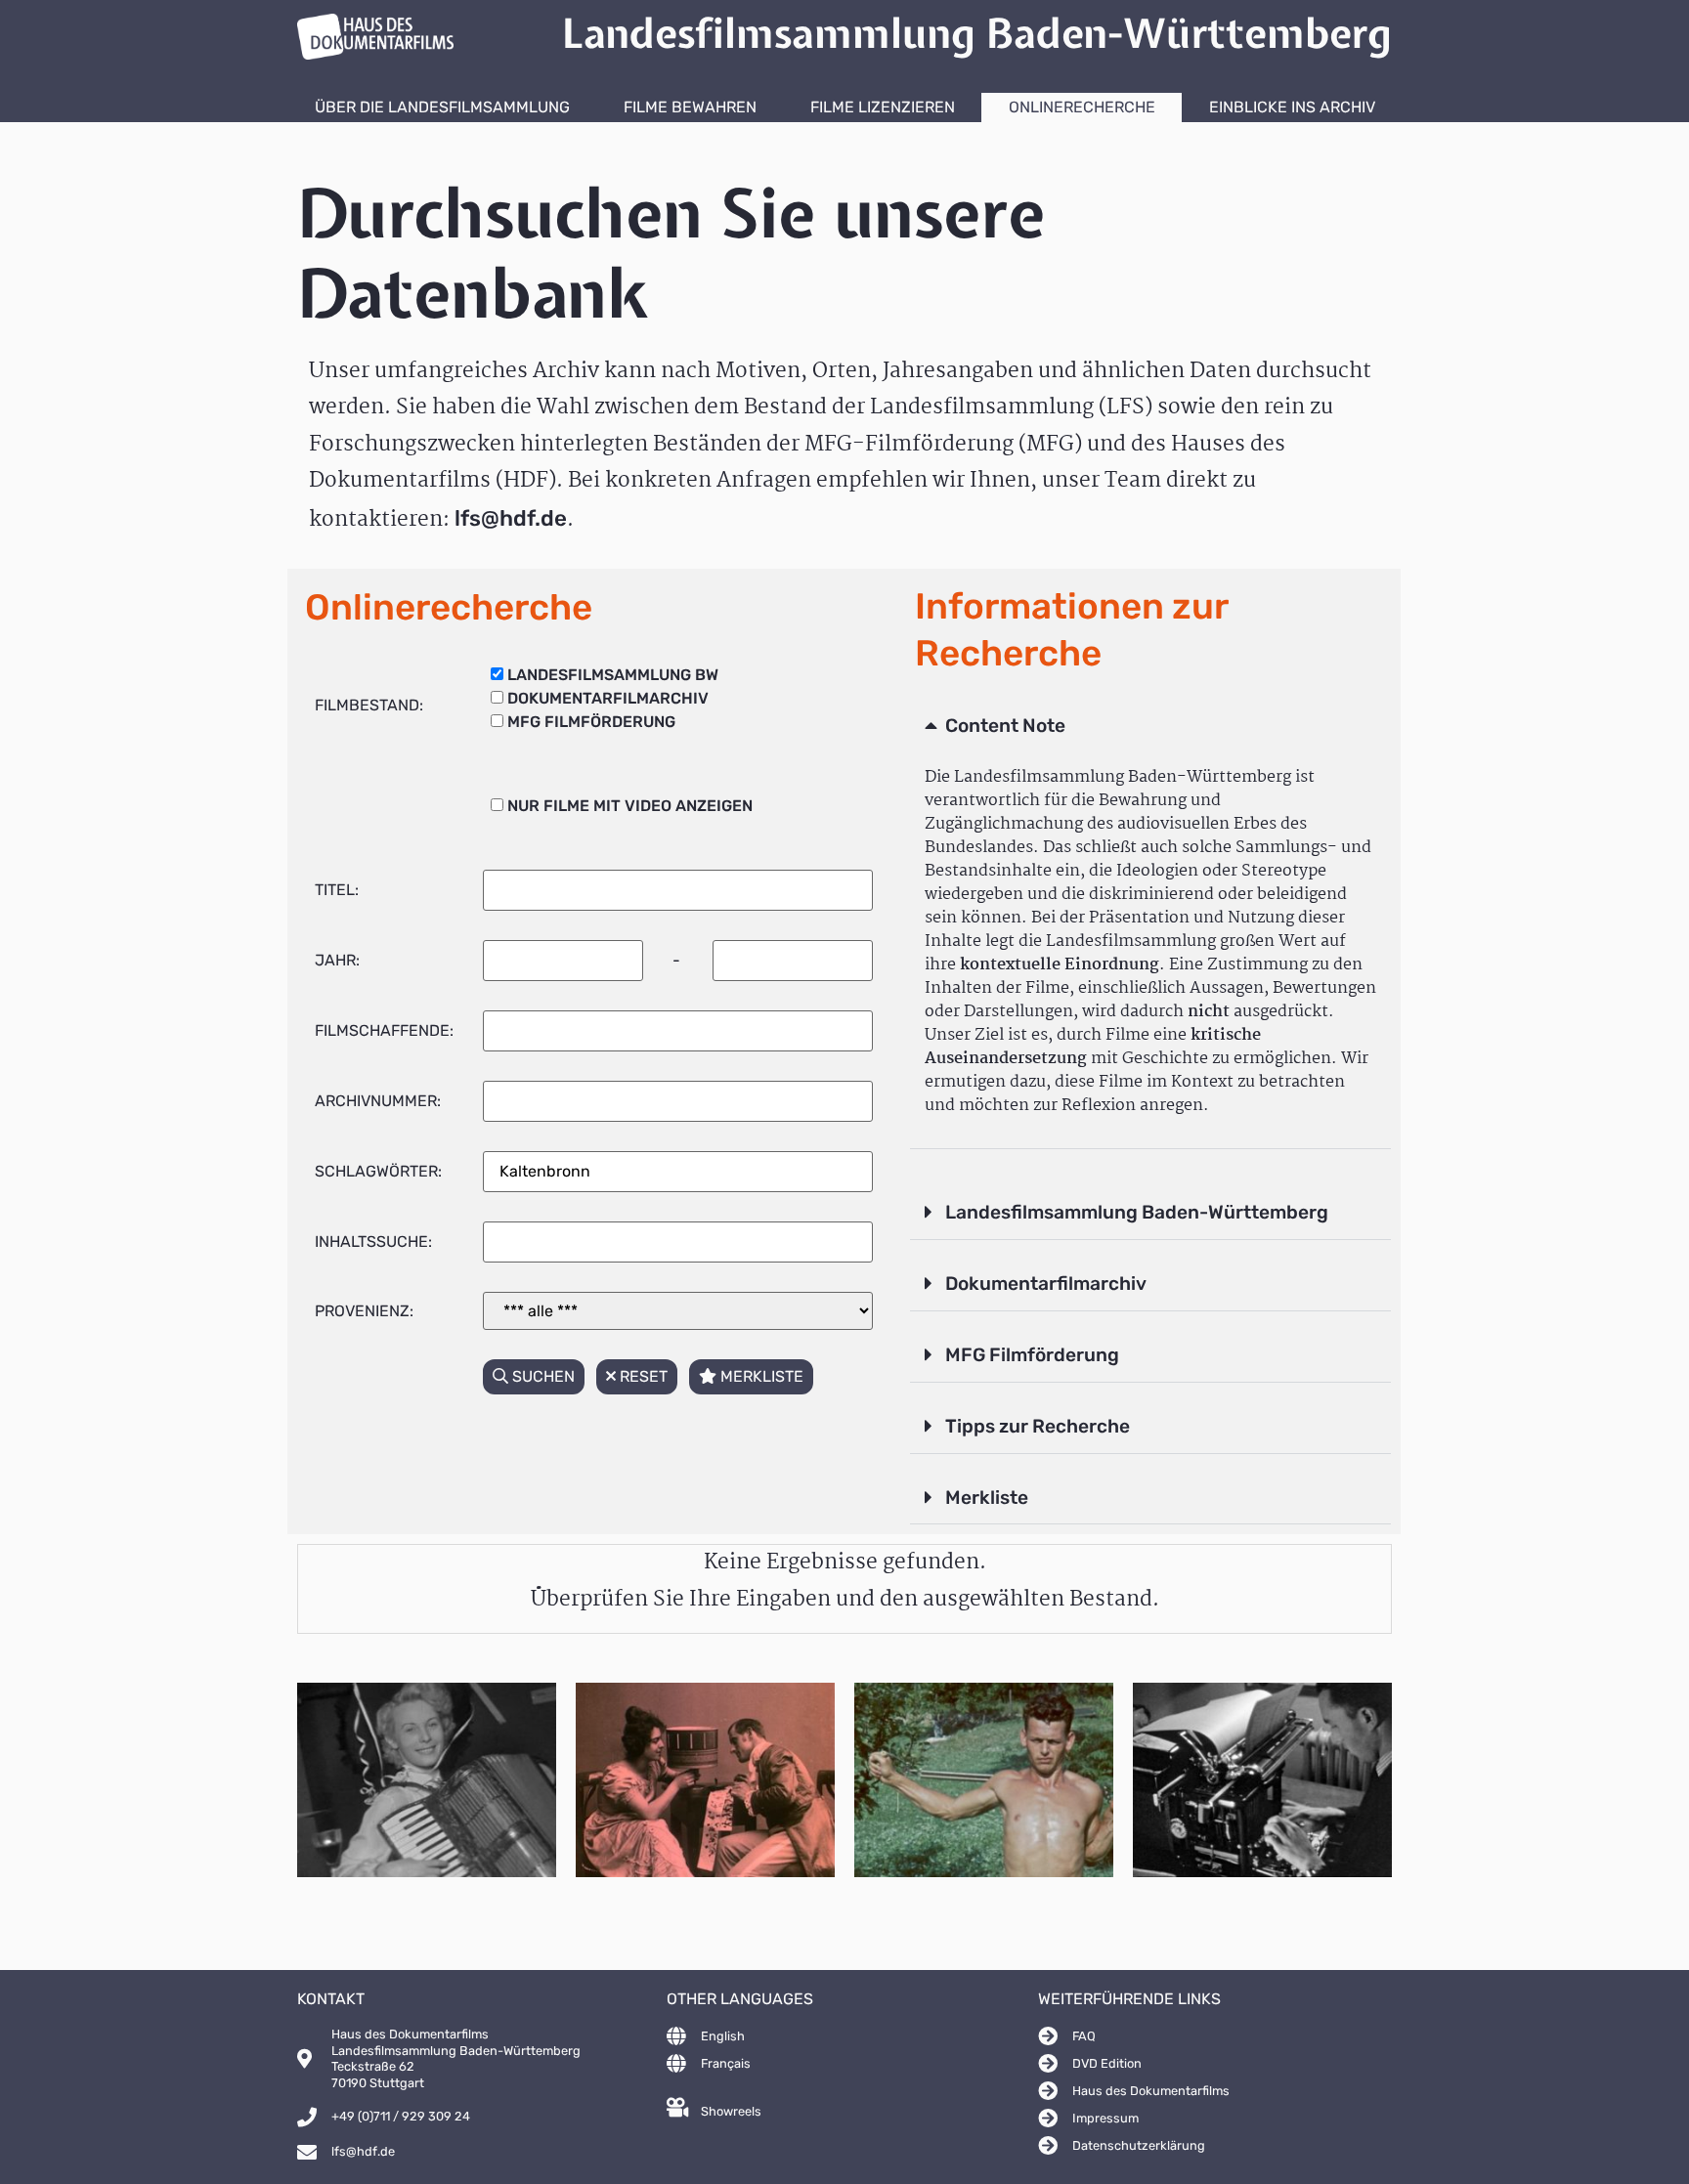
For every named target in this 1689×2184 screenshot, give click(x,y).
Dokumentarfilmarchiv (1046, 1284)
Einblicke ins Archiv (1292, 107)
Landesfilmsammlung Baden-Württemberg (1137, 1212)
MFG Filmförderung (1032, 1355)
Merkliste (987, 1498)
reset (642, 1376)
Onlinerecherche (1082, 107)
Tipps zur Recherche (1038, 1426)
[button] (1150, 727)
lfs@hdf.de (511, 518)
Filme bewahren (690, 107)
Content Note (1005, 726)
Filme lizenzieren (883, 107)
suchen (541, 1376)
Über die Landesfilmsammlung (442, 107)
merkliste (760, 1376)
